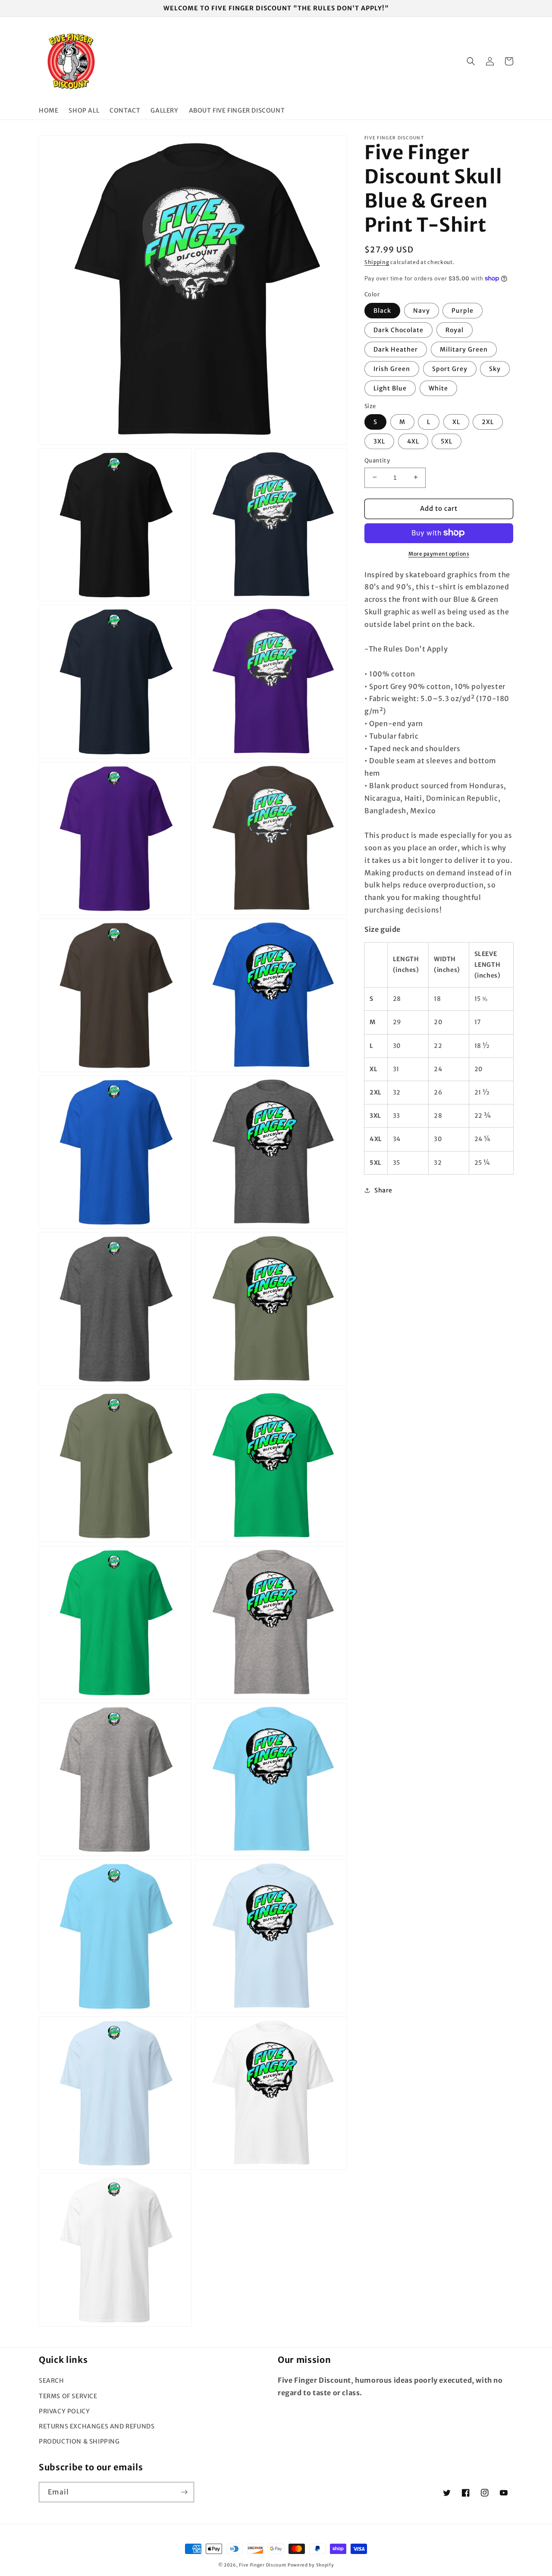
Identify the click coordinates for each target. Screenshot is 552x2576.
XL (456, 421)
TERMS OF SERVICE (68, 2396)
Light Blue (390, 388)
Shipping (377, 262)
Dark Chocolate (398, 330)
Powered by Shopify (311, 2565)
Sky (495, 368)
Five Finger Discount (263, 2565)
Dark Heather (396, 349)
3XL (379, 441)
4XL (413, 441)
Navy (422, 310)
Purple (463, 310)
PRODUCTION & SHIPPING (79, 2441)
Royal (455, 330)
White (438, 388)
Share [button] (383, 1190)
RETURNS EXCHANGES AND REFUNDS (97, 2426)
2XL (488, 421)
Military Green (464, 349)
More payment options (439, 553)
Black (382, 310)
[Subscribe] (184, 2492)
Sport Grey (450, 368)
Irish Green (392, 368)
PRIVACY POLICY (64, 2411)
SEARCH (52, 2381)
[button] (471, 61)
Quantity (377, 460)
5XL (447, 441)
